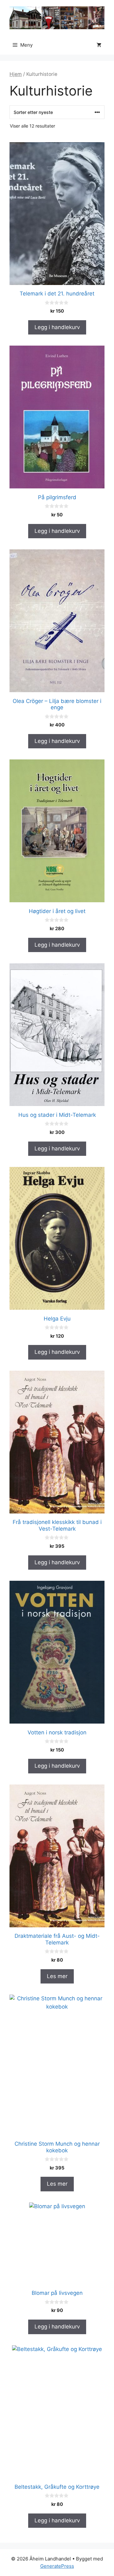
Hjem (16, 74)
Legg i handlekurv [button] (57, 327)
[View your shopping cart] (99, 45)
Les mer (57, 1976)
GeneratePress (57, 2566)
